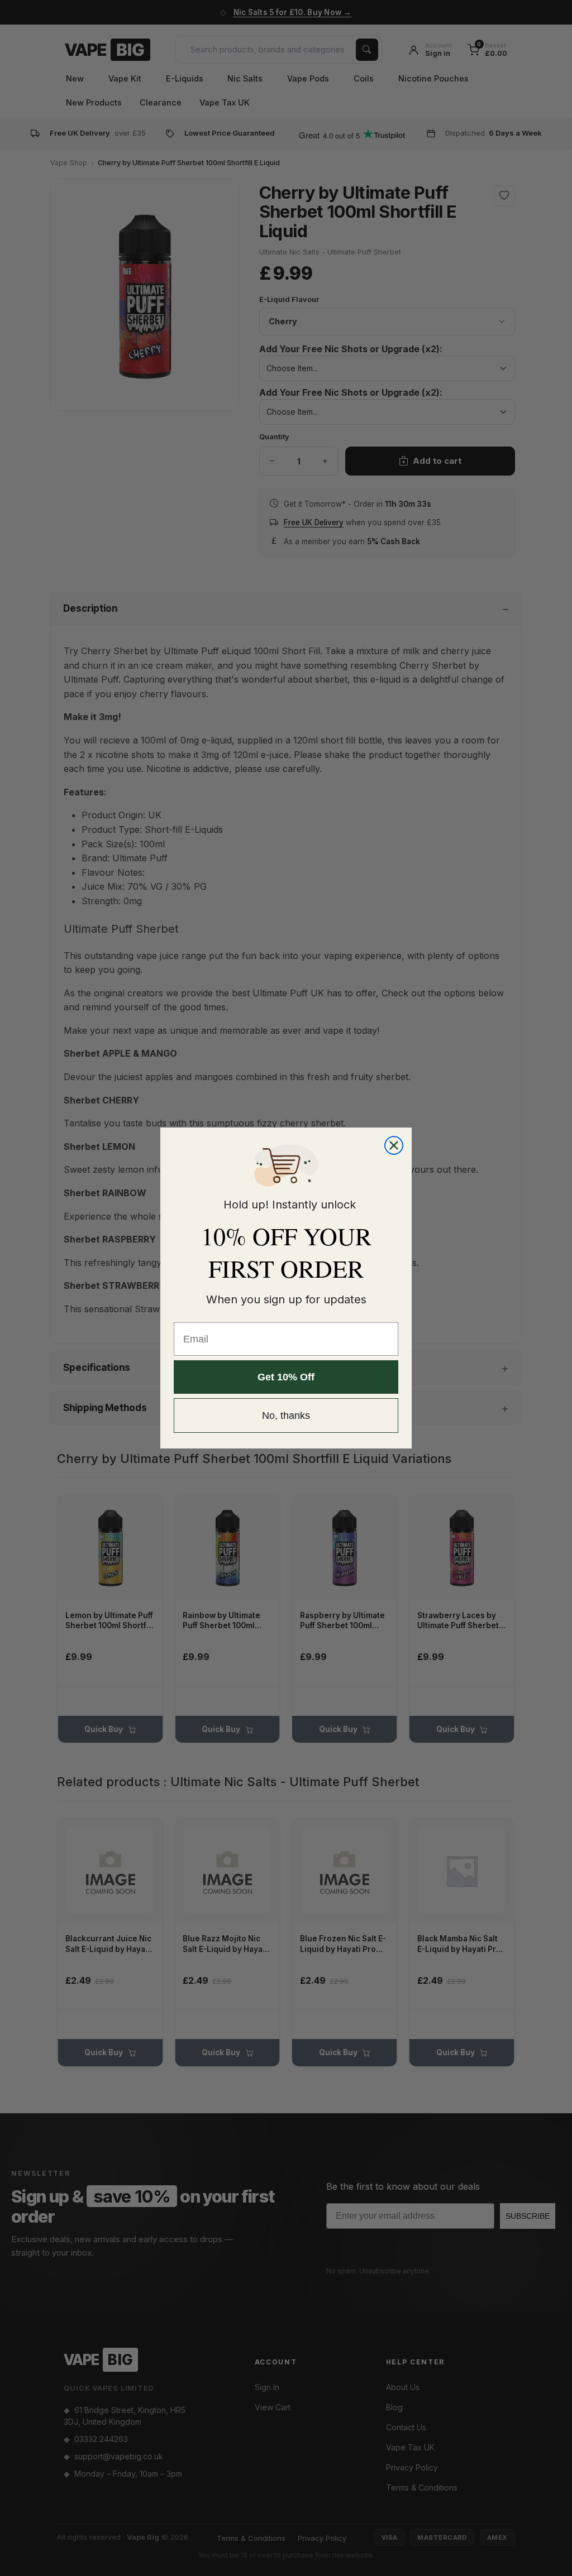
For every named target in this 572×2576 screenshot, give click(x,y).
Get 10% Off (286, 1377)
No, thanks (286, 1416)
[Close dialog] (394, 1145)
